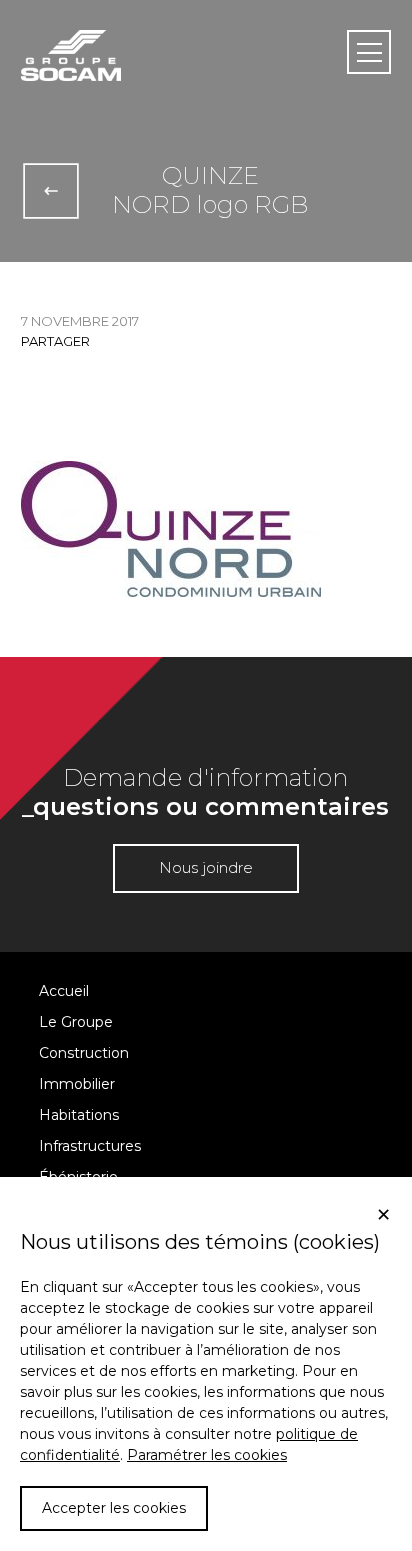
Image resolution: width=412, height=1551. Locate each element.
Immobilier (77, 1084)
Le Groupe (76, 1022)
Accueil (64, 991)
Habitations (79, 1115)
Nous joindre (206, 867)
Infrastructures (90, 1146)
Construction (84, 1053)
